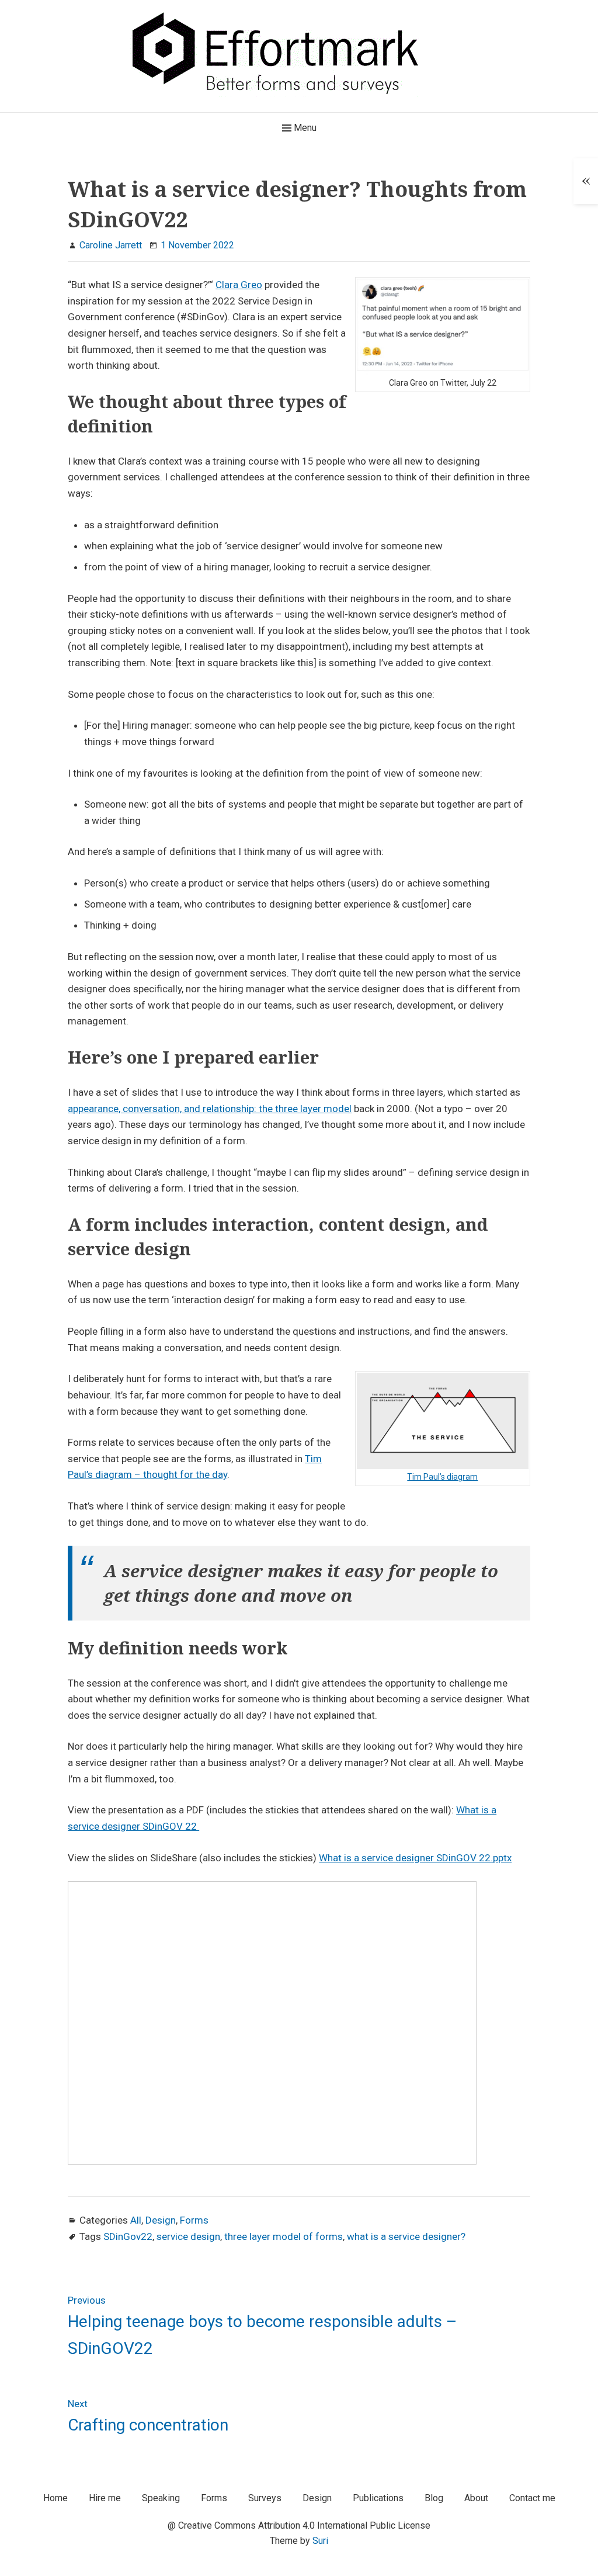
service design (188, 2236)
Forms (194, 2220)
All (136, 2220)
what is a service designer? (406, 2236)
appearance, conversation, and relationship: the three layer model (210, 1109)
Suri (320, 2541)
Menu (304, 128)
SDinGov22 (128, 2236)
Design (161, 2220)
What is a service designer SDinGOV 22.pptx (415, 1858)
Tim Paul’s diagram (442, 1477)
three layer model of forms (284, 2236)
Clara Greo (239, 285)
